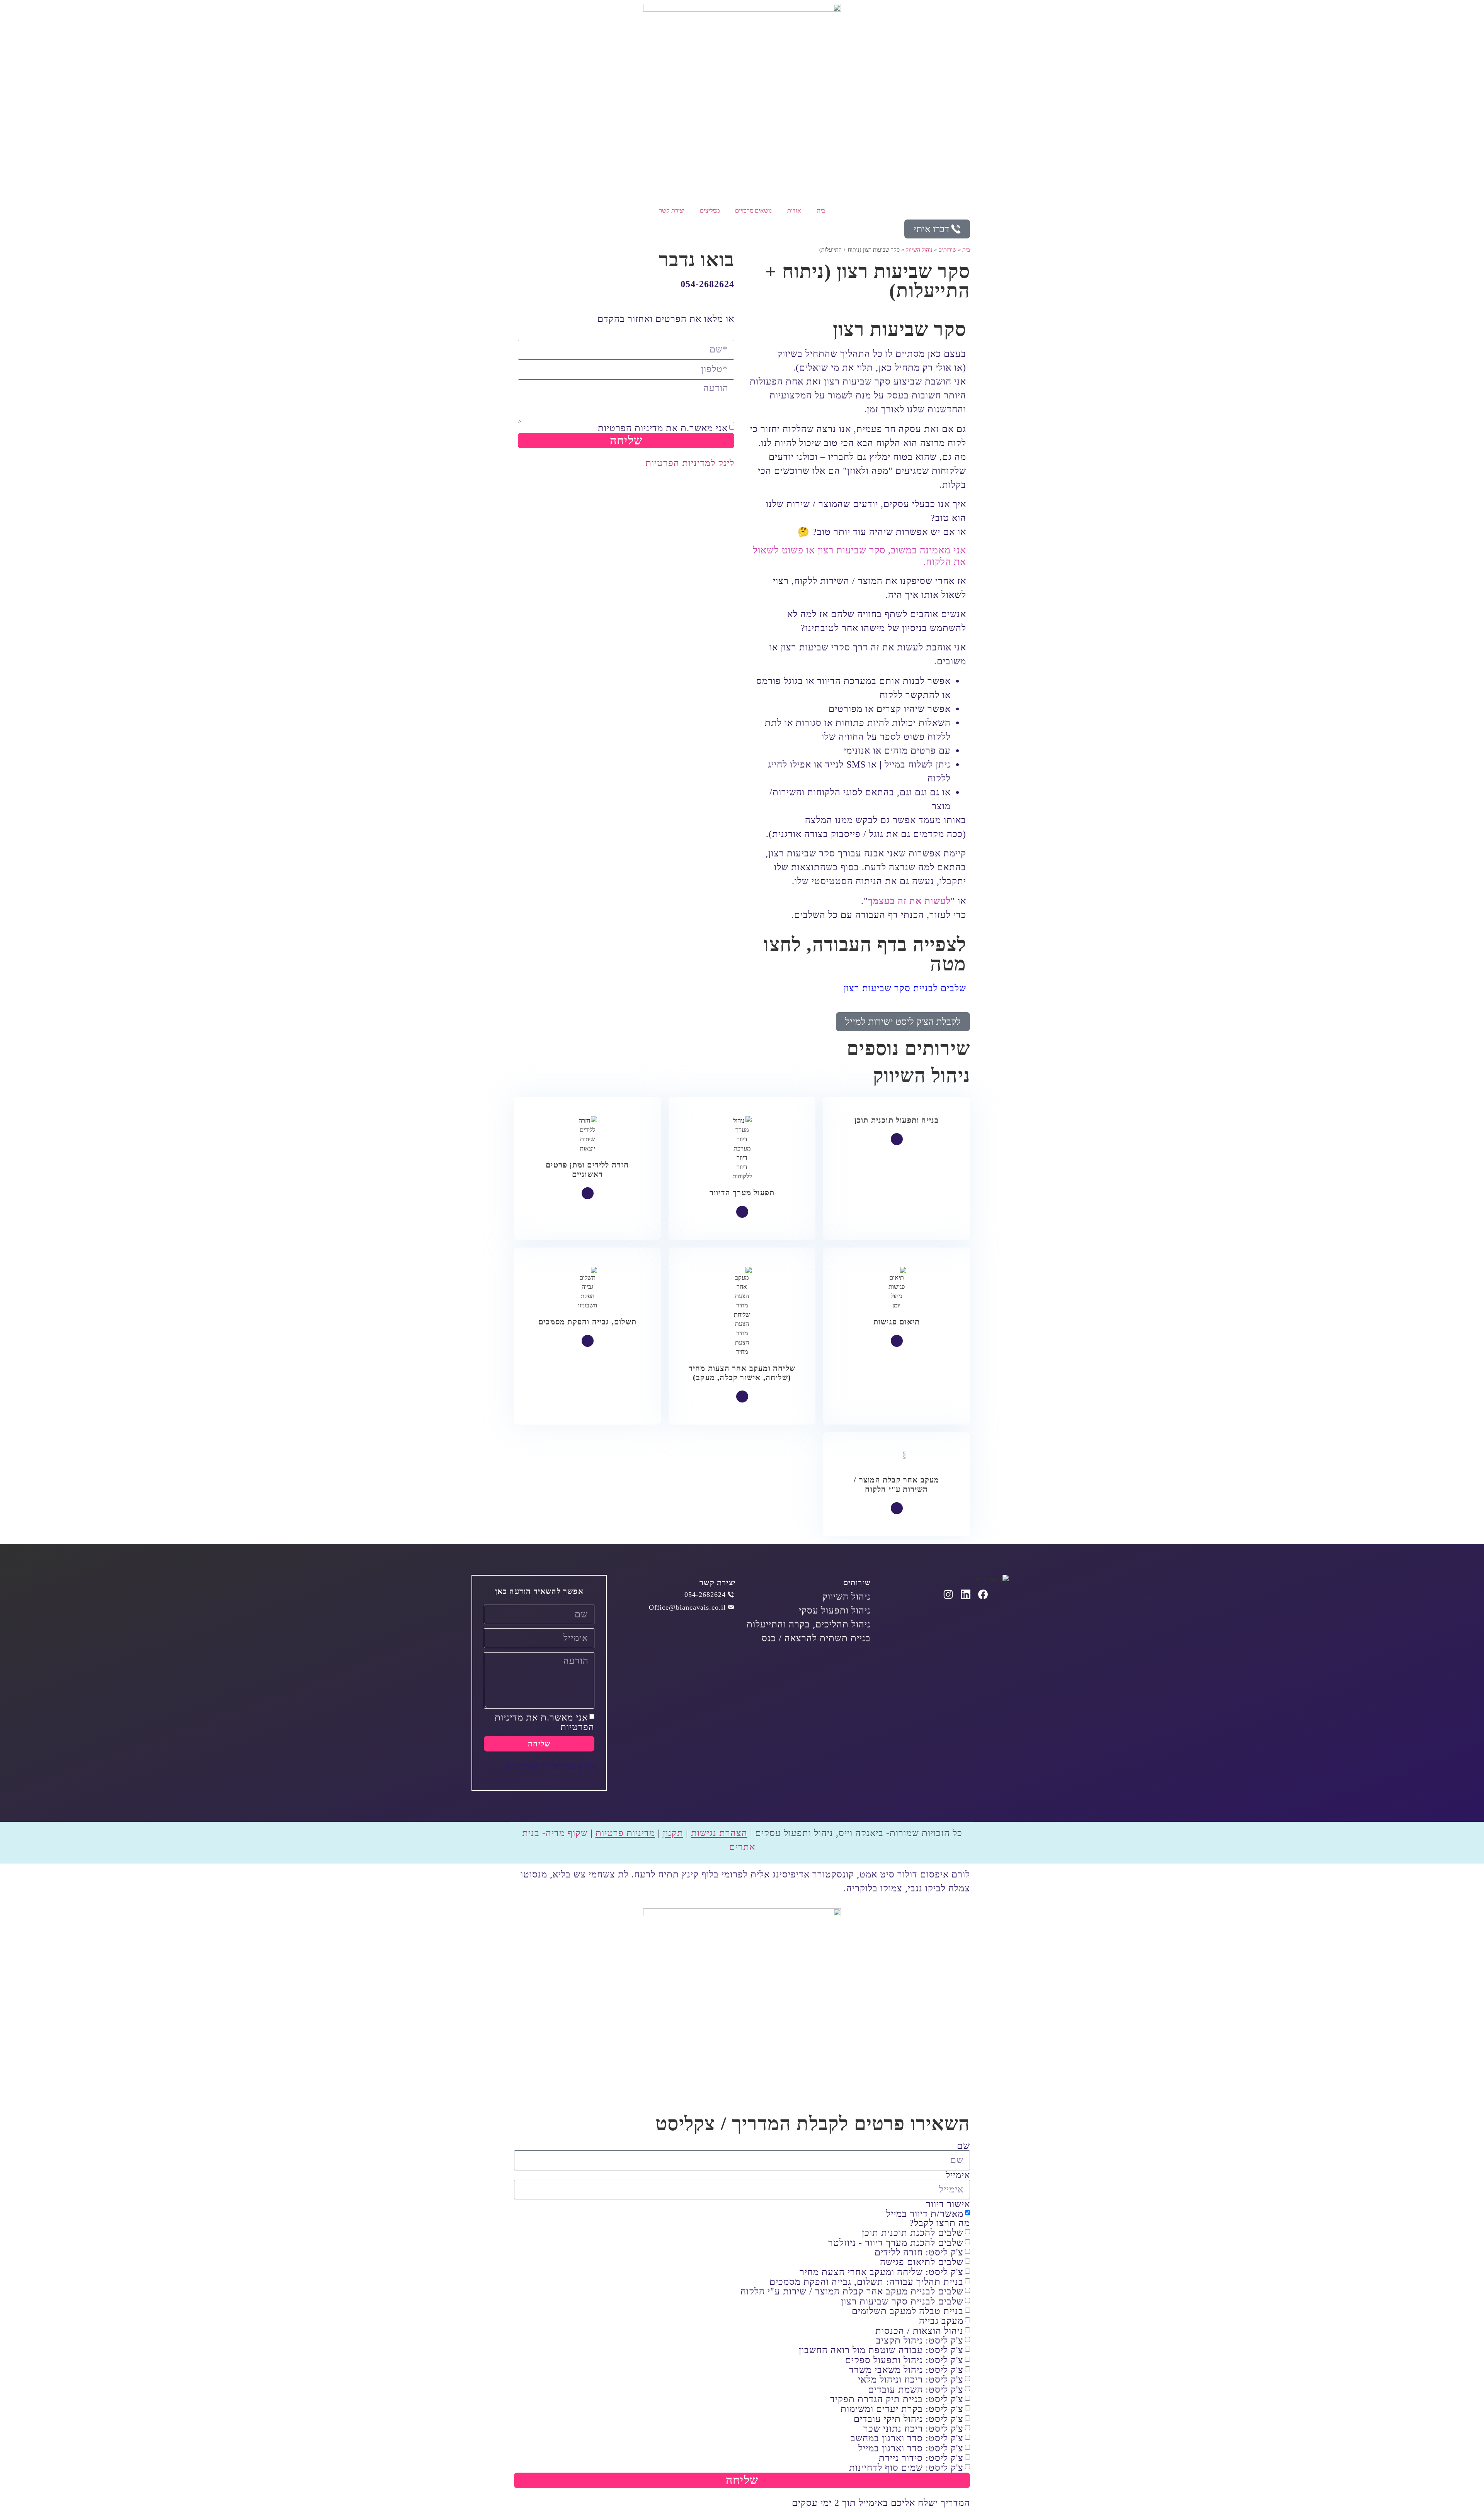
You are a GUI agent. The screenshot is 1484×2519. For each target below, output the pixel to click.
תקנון (673, 1833)
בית (821, 210)
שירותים (947, 250)
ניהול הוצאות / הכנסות (919, 2331)
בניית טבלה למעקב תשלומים (908, 2311)
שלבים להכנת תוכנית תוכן (913, 2233)
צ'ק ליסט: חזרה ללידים (919, 2252)
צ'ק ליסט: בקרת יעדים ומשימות (902, 2409)
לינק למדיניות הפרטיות (690, 463)
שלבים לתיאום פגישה (922, 2262)
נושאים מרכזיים (753, 210)
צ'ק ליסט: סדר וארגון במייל (911, 2448)
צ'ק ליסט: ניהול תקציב (920, 2340)
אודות (794, 210)
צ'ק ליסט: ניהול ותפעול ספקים (904, 2360)
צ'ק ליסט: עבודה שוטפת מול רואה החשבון (881, 2350)
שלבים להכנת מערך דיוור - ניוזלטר (896, 2243)
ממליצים (710, 210)
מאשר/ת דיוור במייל (925, 2214)
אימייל (958, 2175)
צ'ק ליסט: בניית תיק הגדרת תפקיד (897, 2399)
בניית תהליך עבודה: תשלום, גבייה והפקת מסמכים (866, 2282)
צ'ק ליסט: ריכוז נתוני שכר (913, 2429)
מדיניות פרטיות (625, 1833)
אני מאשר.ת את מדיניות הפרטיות (663, 428)
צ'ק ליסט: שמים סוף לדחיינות (906, 2468)
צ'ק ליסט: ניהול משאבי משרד (906, 2370)
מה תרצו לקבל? (940, 2223)
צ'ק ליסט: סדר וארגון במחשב (907, 2439)
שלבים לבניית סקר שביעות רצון (905, 988)
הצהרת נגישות (719, 1833)
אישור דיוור (948, 2204)
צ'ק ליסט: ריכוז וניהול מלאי (911, 2380)
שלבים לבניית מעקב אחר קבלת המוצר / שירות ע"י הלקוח (852, 2292)
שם (963, 2146)
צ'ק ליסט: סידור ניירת (921, 2458)
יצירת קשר (672, 210)
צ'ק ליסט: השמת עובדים (916, 2390)
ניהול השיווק (919, 250)
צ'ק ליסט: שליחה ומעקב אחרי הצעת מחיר (882, 2272)
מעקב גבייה (941, 2321)
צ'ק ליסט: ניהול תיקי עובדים (909, 2419)
